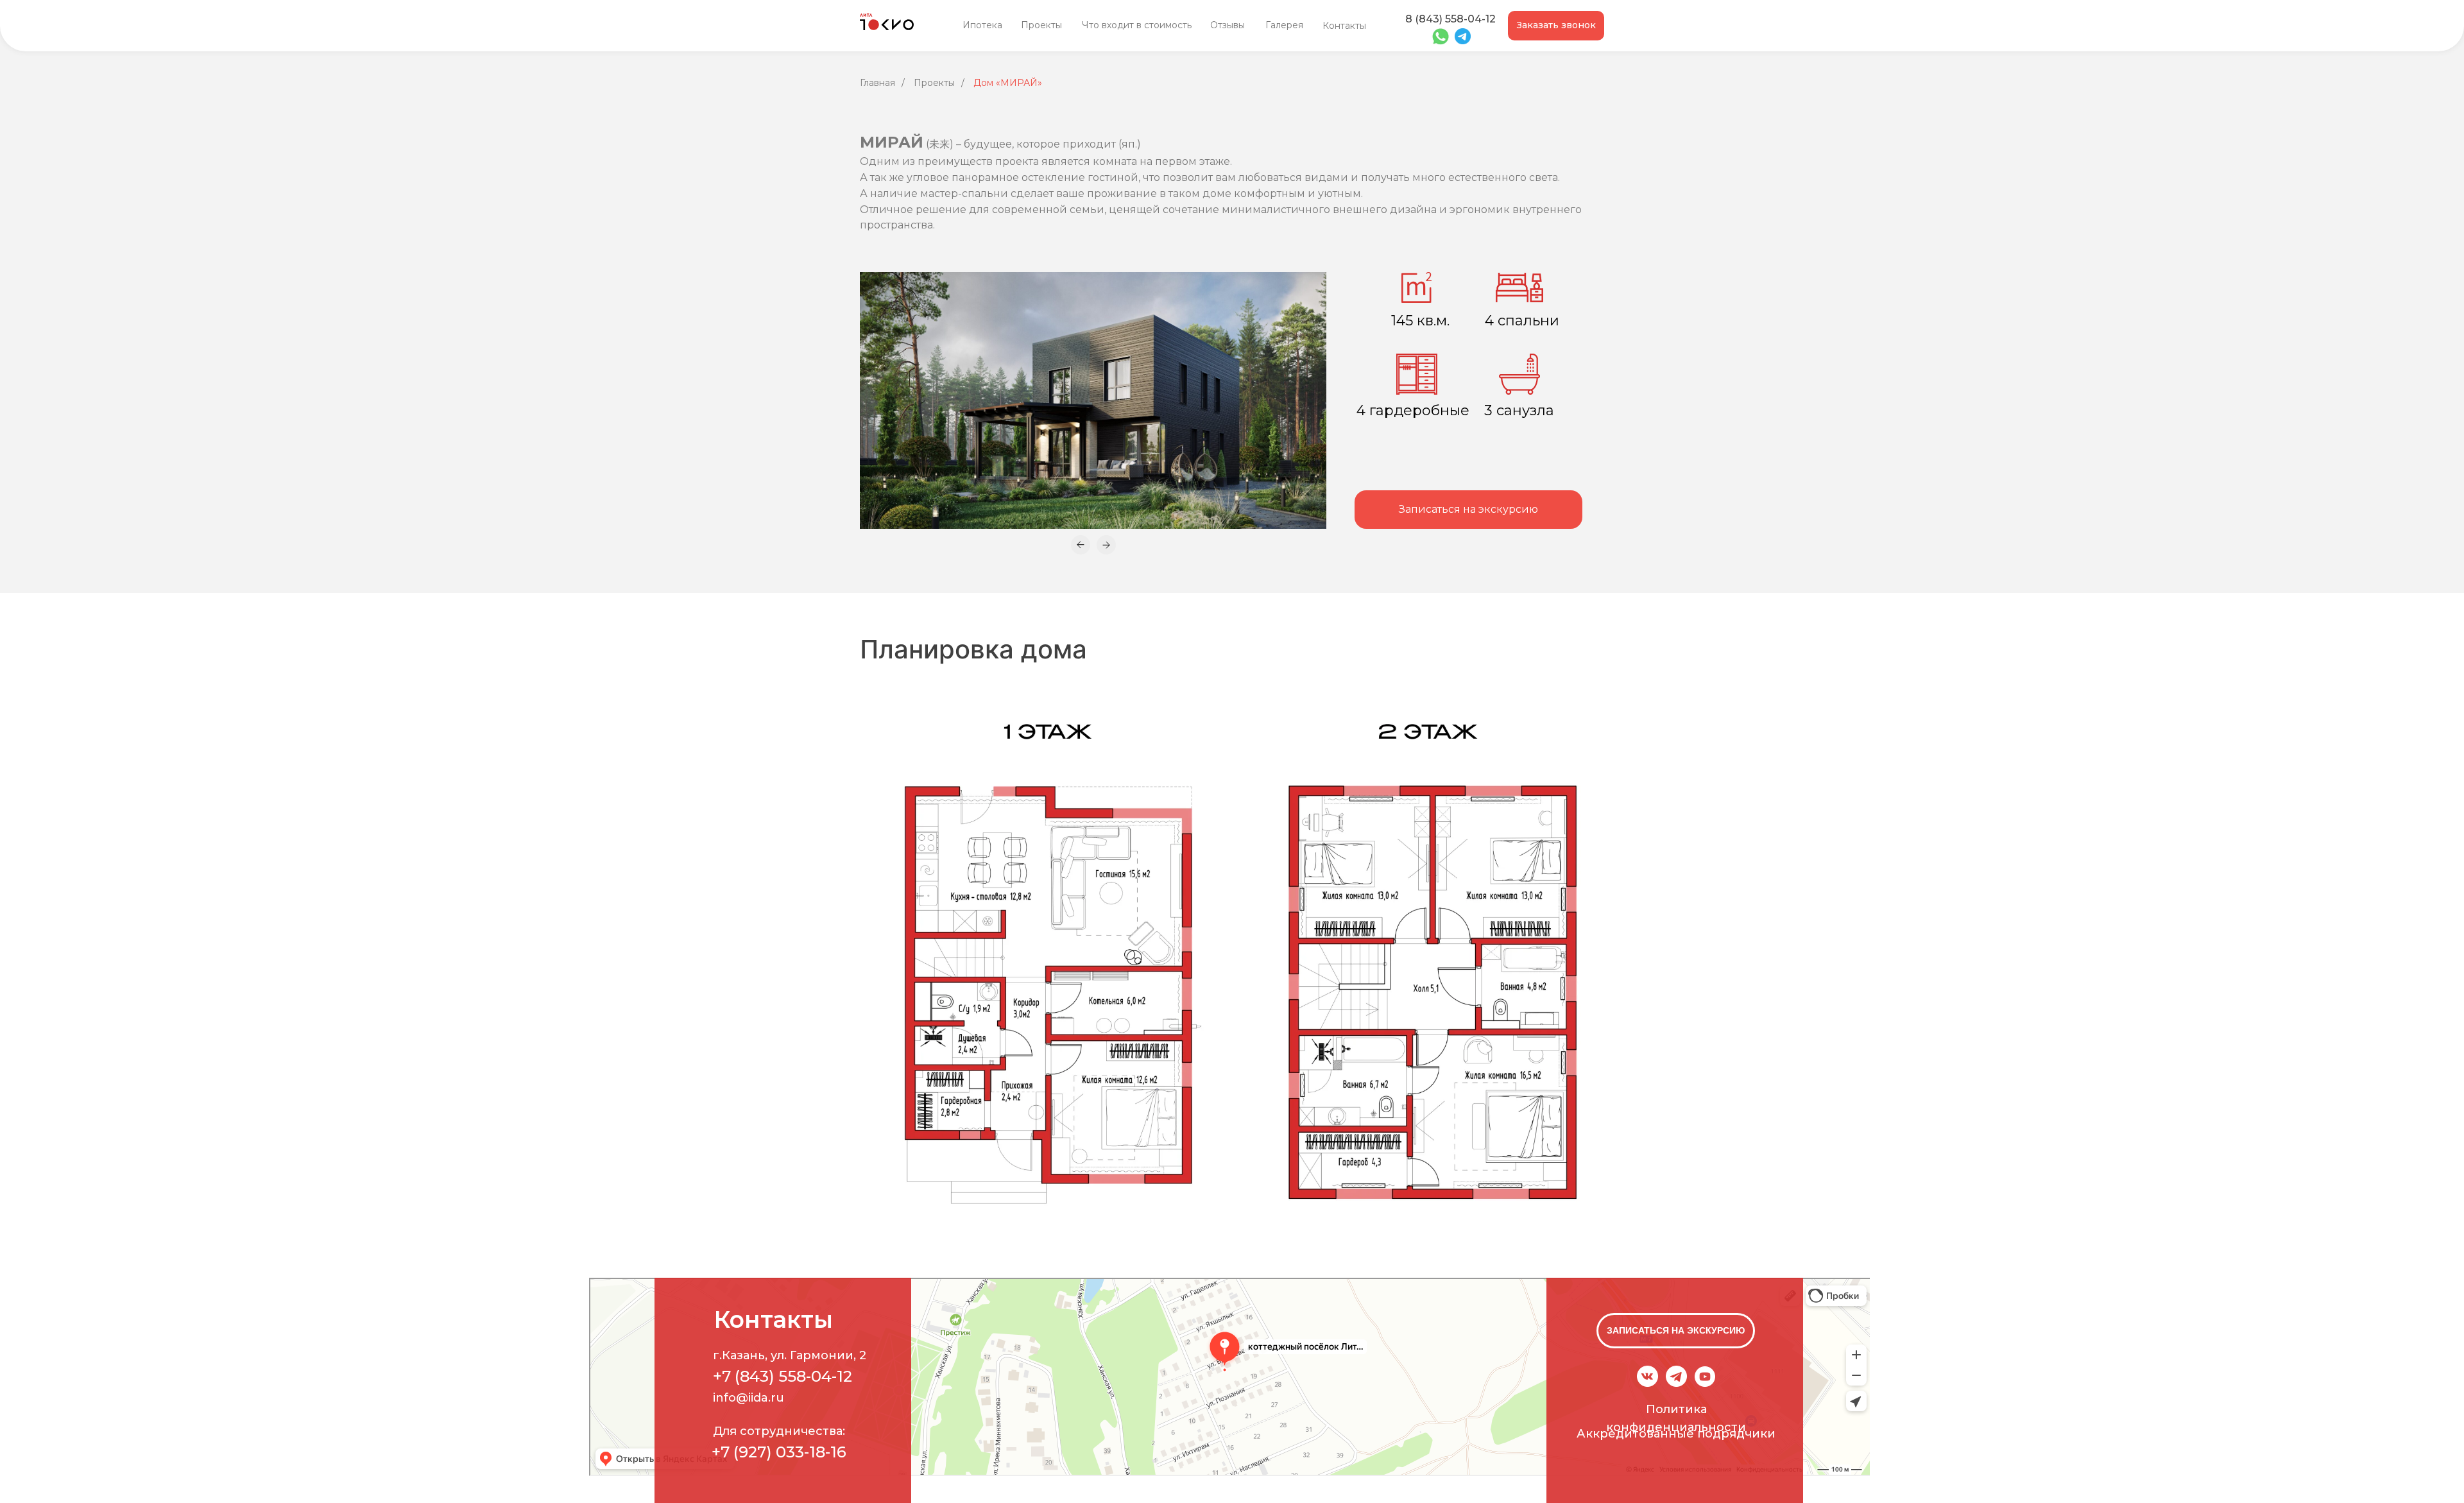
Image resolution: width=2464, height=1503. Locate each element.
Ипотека (982, 25)
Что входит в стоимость (1137, 25)
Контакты (1344, 26)
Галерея (1284, 25)
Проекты (1041, 25)
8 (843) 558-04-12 (1450, 19)
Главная (877, 83)
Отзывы (1228, 25)
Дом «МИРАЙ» (1008, 83)
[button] (1556, 26)
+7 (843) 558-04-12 (783, 1376)
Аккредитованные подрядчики (1676, 1434)
